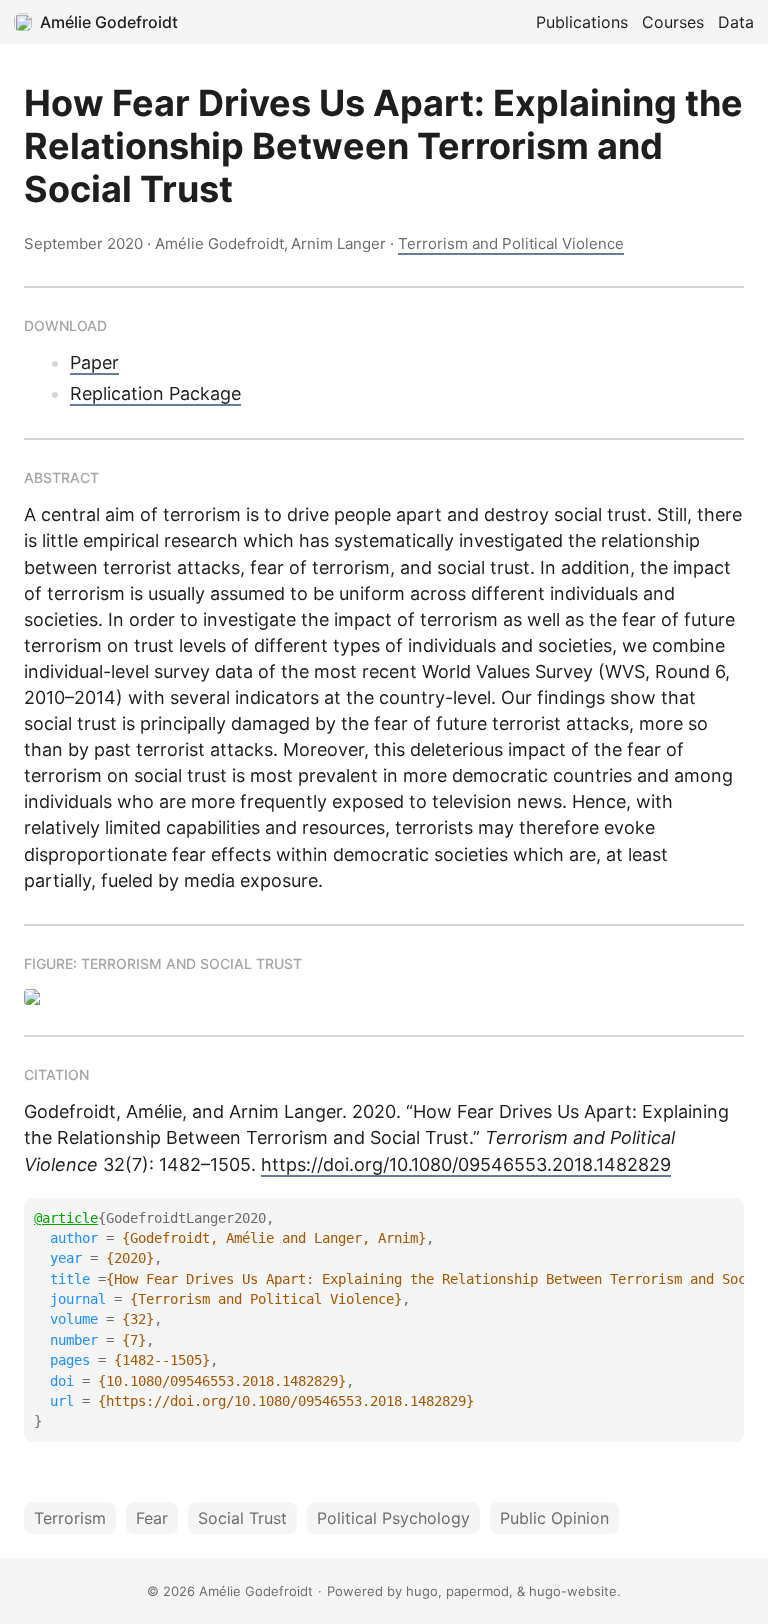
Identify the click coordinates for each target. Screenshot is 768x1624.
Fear (152, 1518)
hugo (422, 1591)
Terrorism (70, 1518)
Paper (94, 362)
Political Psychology (393, 1518)
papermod (477, 1591)
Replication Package (155, 393)
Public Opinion (554, 1518)
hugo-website (573, 1591)
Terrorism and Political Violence (511, 243)
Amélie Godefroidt (109, 22)
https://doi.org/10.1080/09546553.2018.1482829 (466, 1164)
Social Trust (242, 1518)
